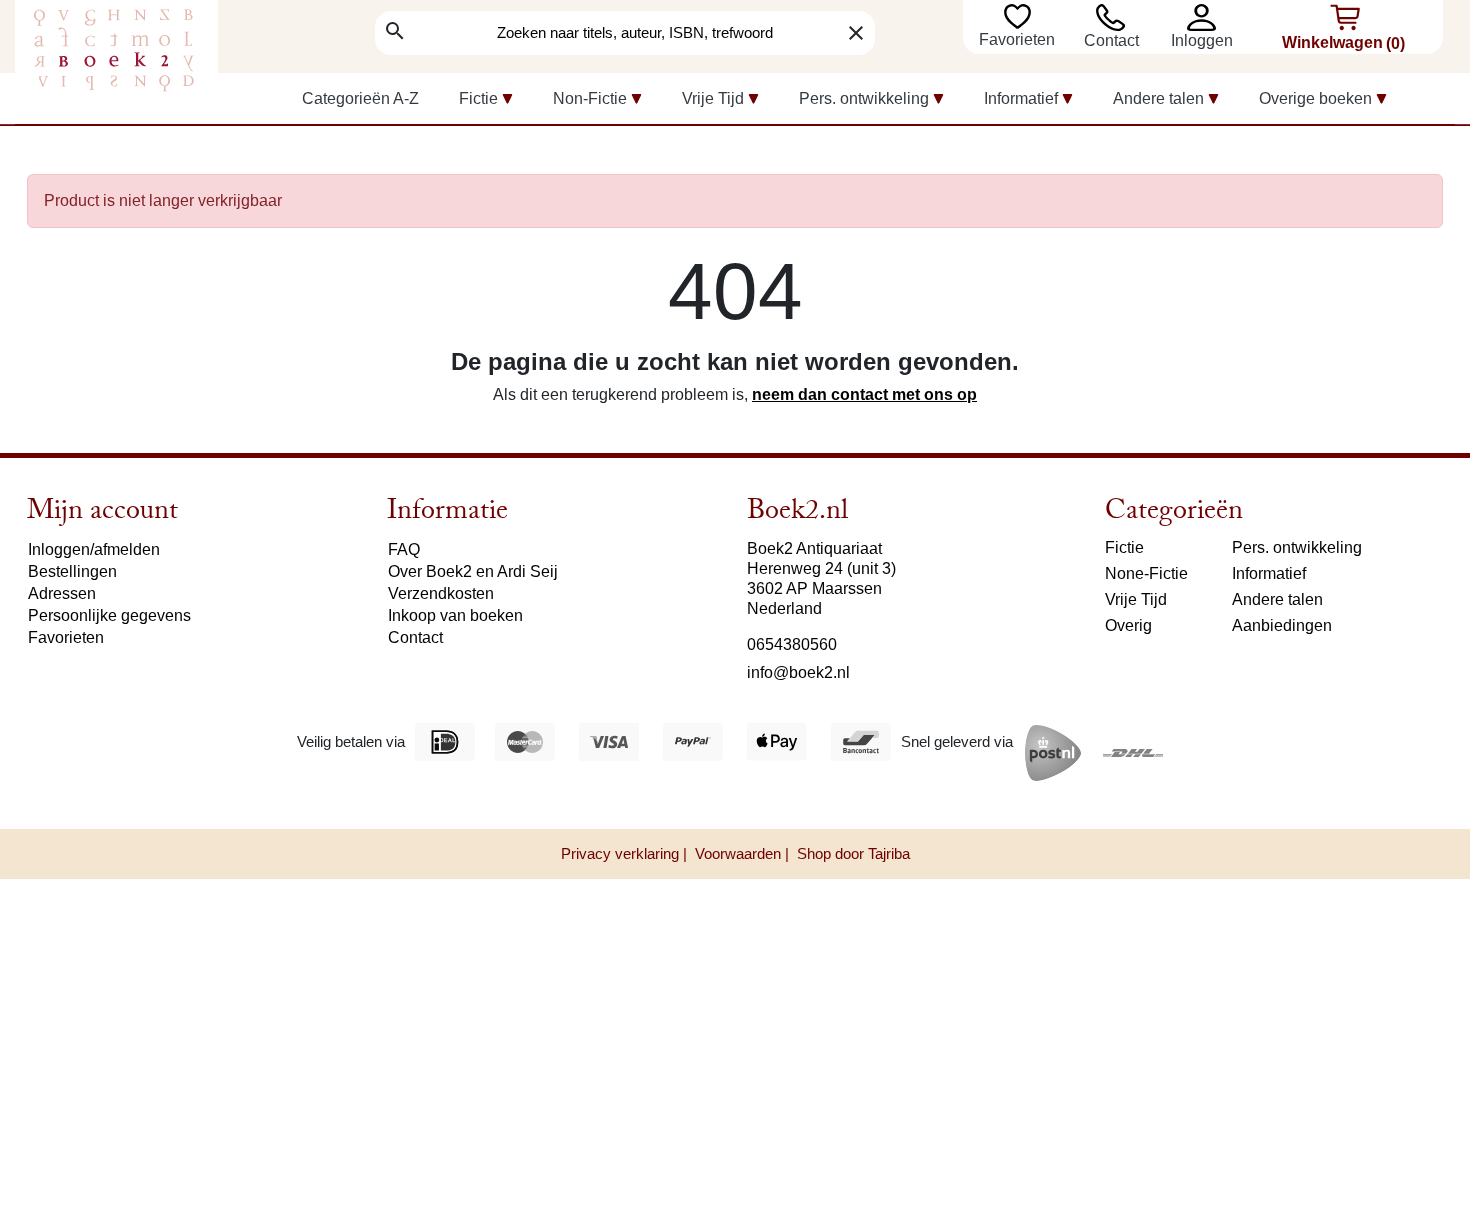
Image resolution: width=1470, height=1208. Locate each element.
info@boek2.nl (798, 672)
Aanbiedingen (1282, 625)
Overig (1128, 625)
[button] (1206, 17)
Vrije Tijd (1136, 599)
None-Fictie (1146, 573)
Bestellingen (72, 571)
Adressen (62, 593)
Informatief (1269, 573)
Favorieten (1019, 39)
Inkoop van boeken (455, 615)
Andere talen (1277, 599)
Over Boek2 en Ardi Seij (473, 571)
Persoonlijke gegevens (109, 615)
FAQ (404, 549)
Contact (1111, 40)
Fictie (1124, 547)
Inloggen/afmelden (94, 549)
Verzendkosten (441, 593)
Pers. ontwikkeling (1297, 547)
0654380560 (792, 644)
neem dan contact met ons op (864, 394)
